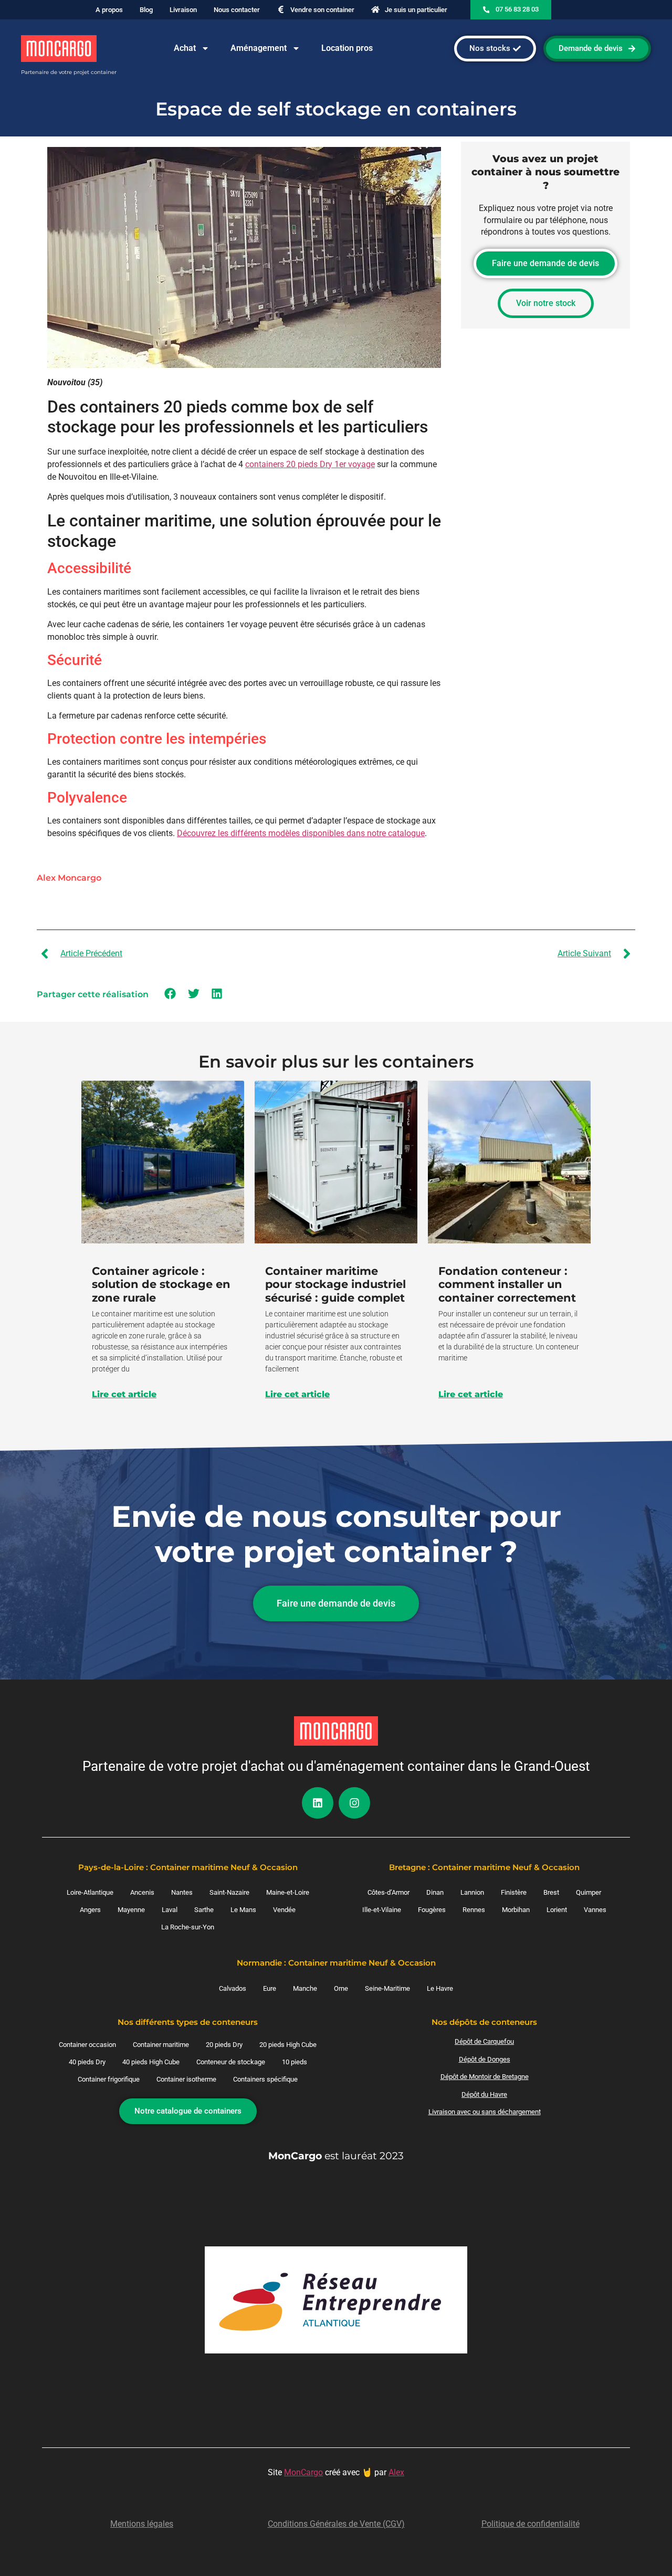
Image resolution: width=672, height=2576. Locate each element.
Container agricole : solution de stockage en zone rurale (161, 1284)
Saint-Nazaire (229, 1892)
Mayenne (131, 1910)
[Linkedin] (318, 1803)
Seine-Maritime (387, 1988)
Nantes (182, 1892)
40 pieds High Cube (151, 2062)
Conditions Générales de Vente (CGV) (336, 2524)
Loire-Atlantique (90, 1892)
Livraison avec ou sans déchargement (485, 2112)
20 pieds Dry (224, 2045)
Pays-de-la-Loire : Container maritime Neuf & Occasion (188, 1867)
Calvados (233, 1988)
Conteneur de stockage (231, 2062)
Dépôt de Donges (485, 2059)
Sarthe (204, 1910)
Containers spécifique (265, 2079)
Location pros (347, 48)
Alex (396, 2472)
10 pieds (295, 2062)
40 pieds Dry (87, 2062)
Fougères (432, 1910)
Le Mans (243, 1910)
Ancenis (142, 1892)
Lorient (557, 1910)
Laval (170, 1910)
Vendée (284, 1910)
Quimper (589, 1892)
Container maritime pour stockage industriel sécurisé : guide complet (335, 1284)
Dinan (435, 1892)
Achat (185, 48)
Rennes (474, 1910)
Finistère (514, 1892)
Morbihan (516, 1910)
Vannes (595, 1910)
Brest (551, 1892)
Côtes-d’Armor (388, 1892)
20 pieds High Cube (288, 2045)
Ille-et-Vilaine (382, 1910)
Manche (305, 1988)
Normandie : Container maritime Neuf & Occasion (336, 1963)
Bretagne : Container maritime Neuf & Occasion (484, 1867)
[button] (170, 994)
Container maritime (161, 2045)
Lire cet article (124, 1395)
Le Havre (440, 1988)
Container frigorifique (109, 2079)
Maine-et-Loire (288, 1892)
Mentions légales (142, 2524)
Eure (270, 1988)
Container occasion (87, 2045)
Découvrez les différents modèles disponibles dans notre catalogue (301, 833)
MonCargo (303, 2472)
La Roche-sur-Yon (188, 1927)
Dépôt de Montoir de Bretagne (485, 2077)
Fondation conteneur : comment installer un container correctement (507, 1284)
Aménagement (259, 48)
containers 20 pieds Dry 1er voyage (310, 464)
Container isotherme (186, 2079)
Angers (90, 1910)
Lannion (472, 1892)
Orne (341, 1988)
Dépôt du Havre (484, 2094)
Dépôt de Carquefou (484, 2041)
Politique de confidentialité (531, 2524)
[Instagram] (354, 1803)
